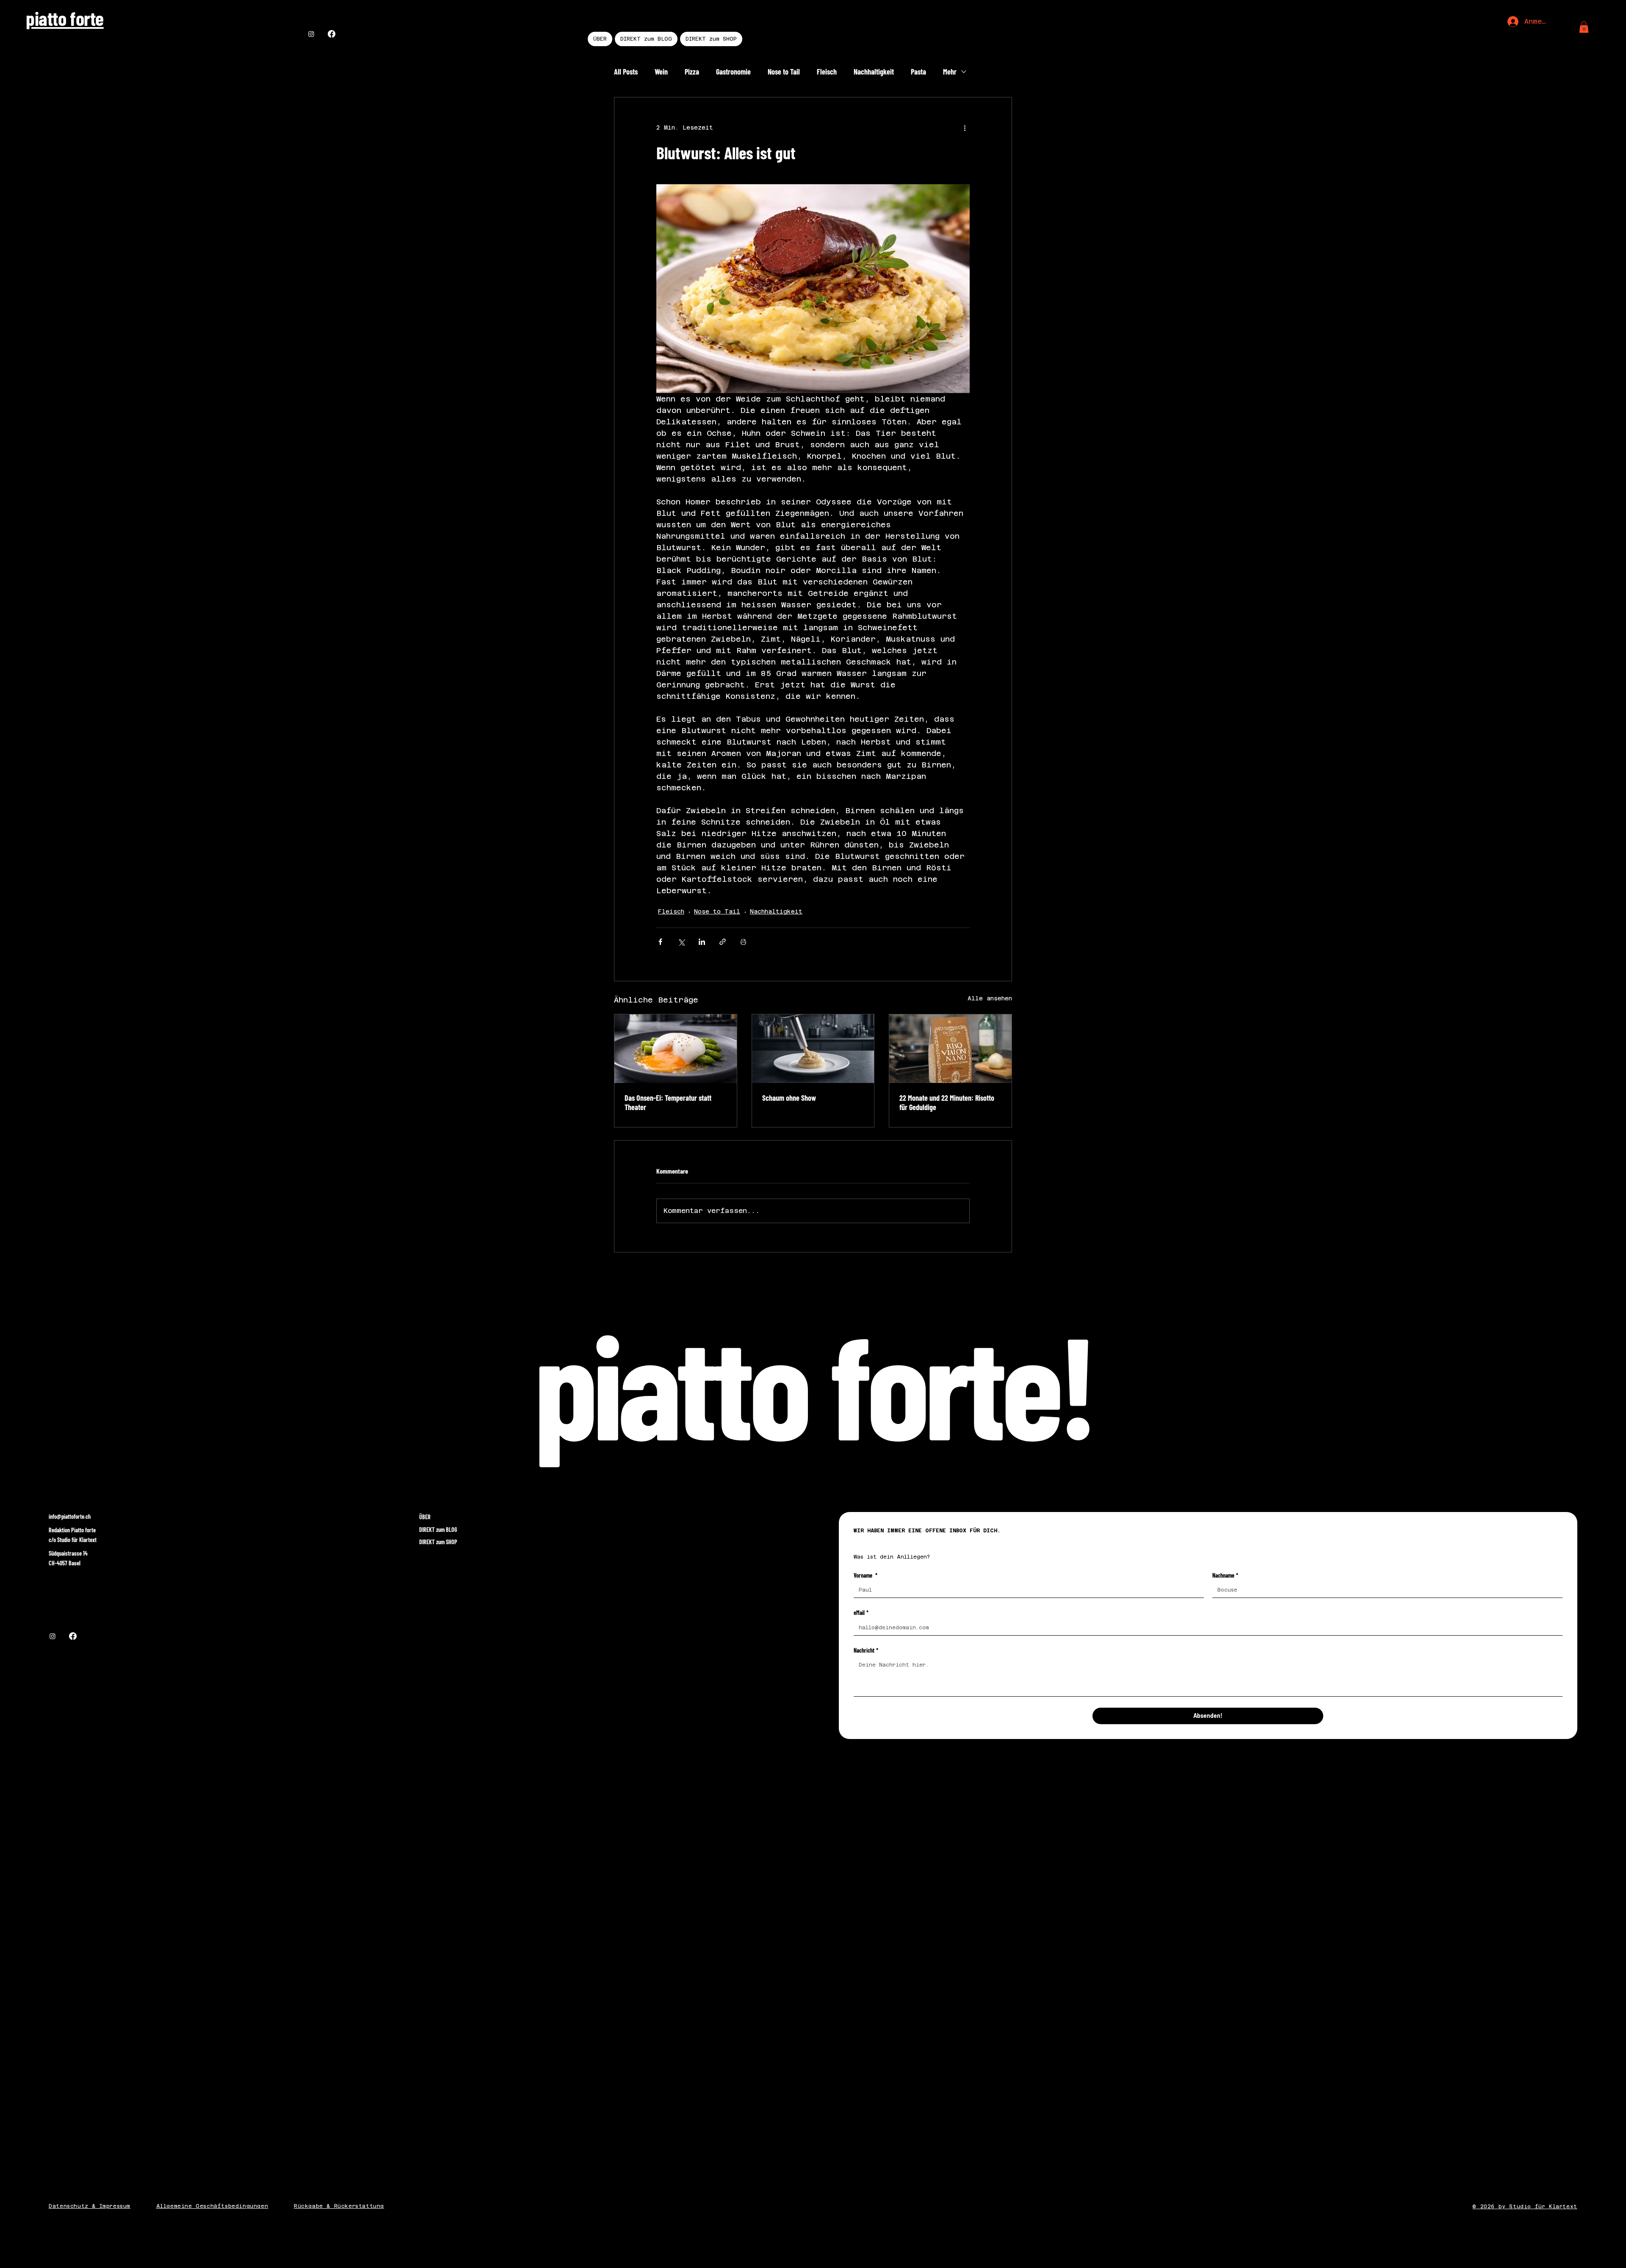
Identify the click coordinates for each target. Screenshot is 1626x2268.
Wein (661, 72)
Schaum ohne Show (789, 1098)
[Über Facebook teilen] (660, 942)
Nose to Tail (784, 72)
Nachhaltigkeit (874, 72)
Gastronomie (733, 72)
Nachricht (866, 1650)
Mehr (950, 72)
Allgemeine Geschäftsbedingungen (212, 2206)
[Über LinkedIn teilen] (702, 942)
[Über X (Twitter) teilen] (681, 942)
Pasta (918, 72)
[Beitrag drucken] (743, 942)
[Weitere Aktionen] (965, 128)
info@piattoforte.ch (70, 1516)
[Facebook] (332, 34)
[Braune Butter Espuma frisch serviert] (813, 1049)
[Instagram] (311, 34)
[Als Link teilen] (723, 942)
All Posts (626, 72)
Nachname (1225, 1575)
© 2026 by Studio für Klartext (1525, 2207)
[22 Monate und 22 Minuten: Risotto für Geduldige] (950, 1049)
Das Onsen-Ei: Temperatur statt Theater (668, 1102)
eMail (861, 1613)
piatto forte (65, 18)
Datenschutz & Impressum (90, 2206)
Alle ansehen (990, 998)
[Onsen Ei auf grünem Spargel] (676, 1049)
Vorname (866, 1575)
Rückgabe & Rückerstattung (339, 2206)
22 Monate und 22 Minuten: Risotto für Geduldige (947, 1102)
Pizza (692, 72)
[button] (1584, 27)
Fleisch (827, 72)
